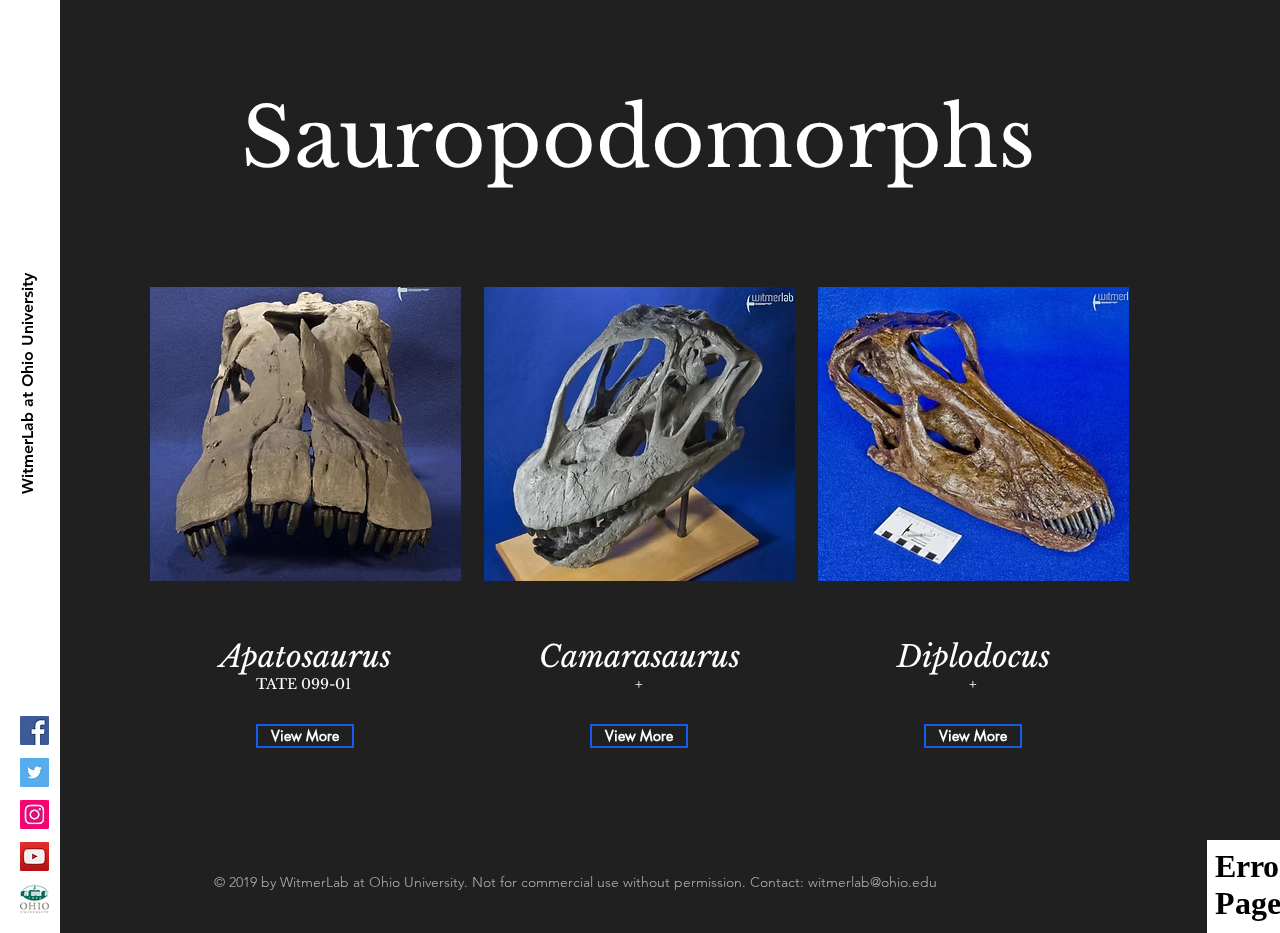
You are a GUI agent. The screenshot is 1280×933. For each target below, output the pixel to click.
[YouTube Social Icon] (34, 856)
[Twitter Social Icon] (34, 772)
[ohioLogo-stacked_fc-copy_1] (34, 898)
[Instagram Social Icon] (34, 814)
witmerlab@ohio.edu (872, 882)
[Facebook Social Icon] (34, 730)
